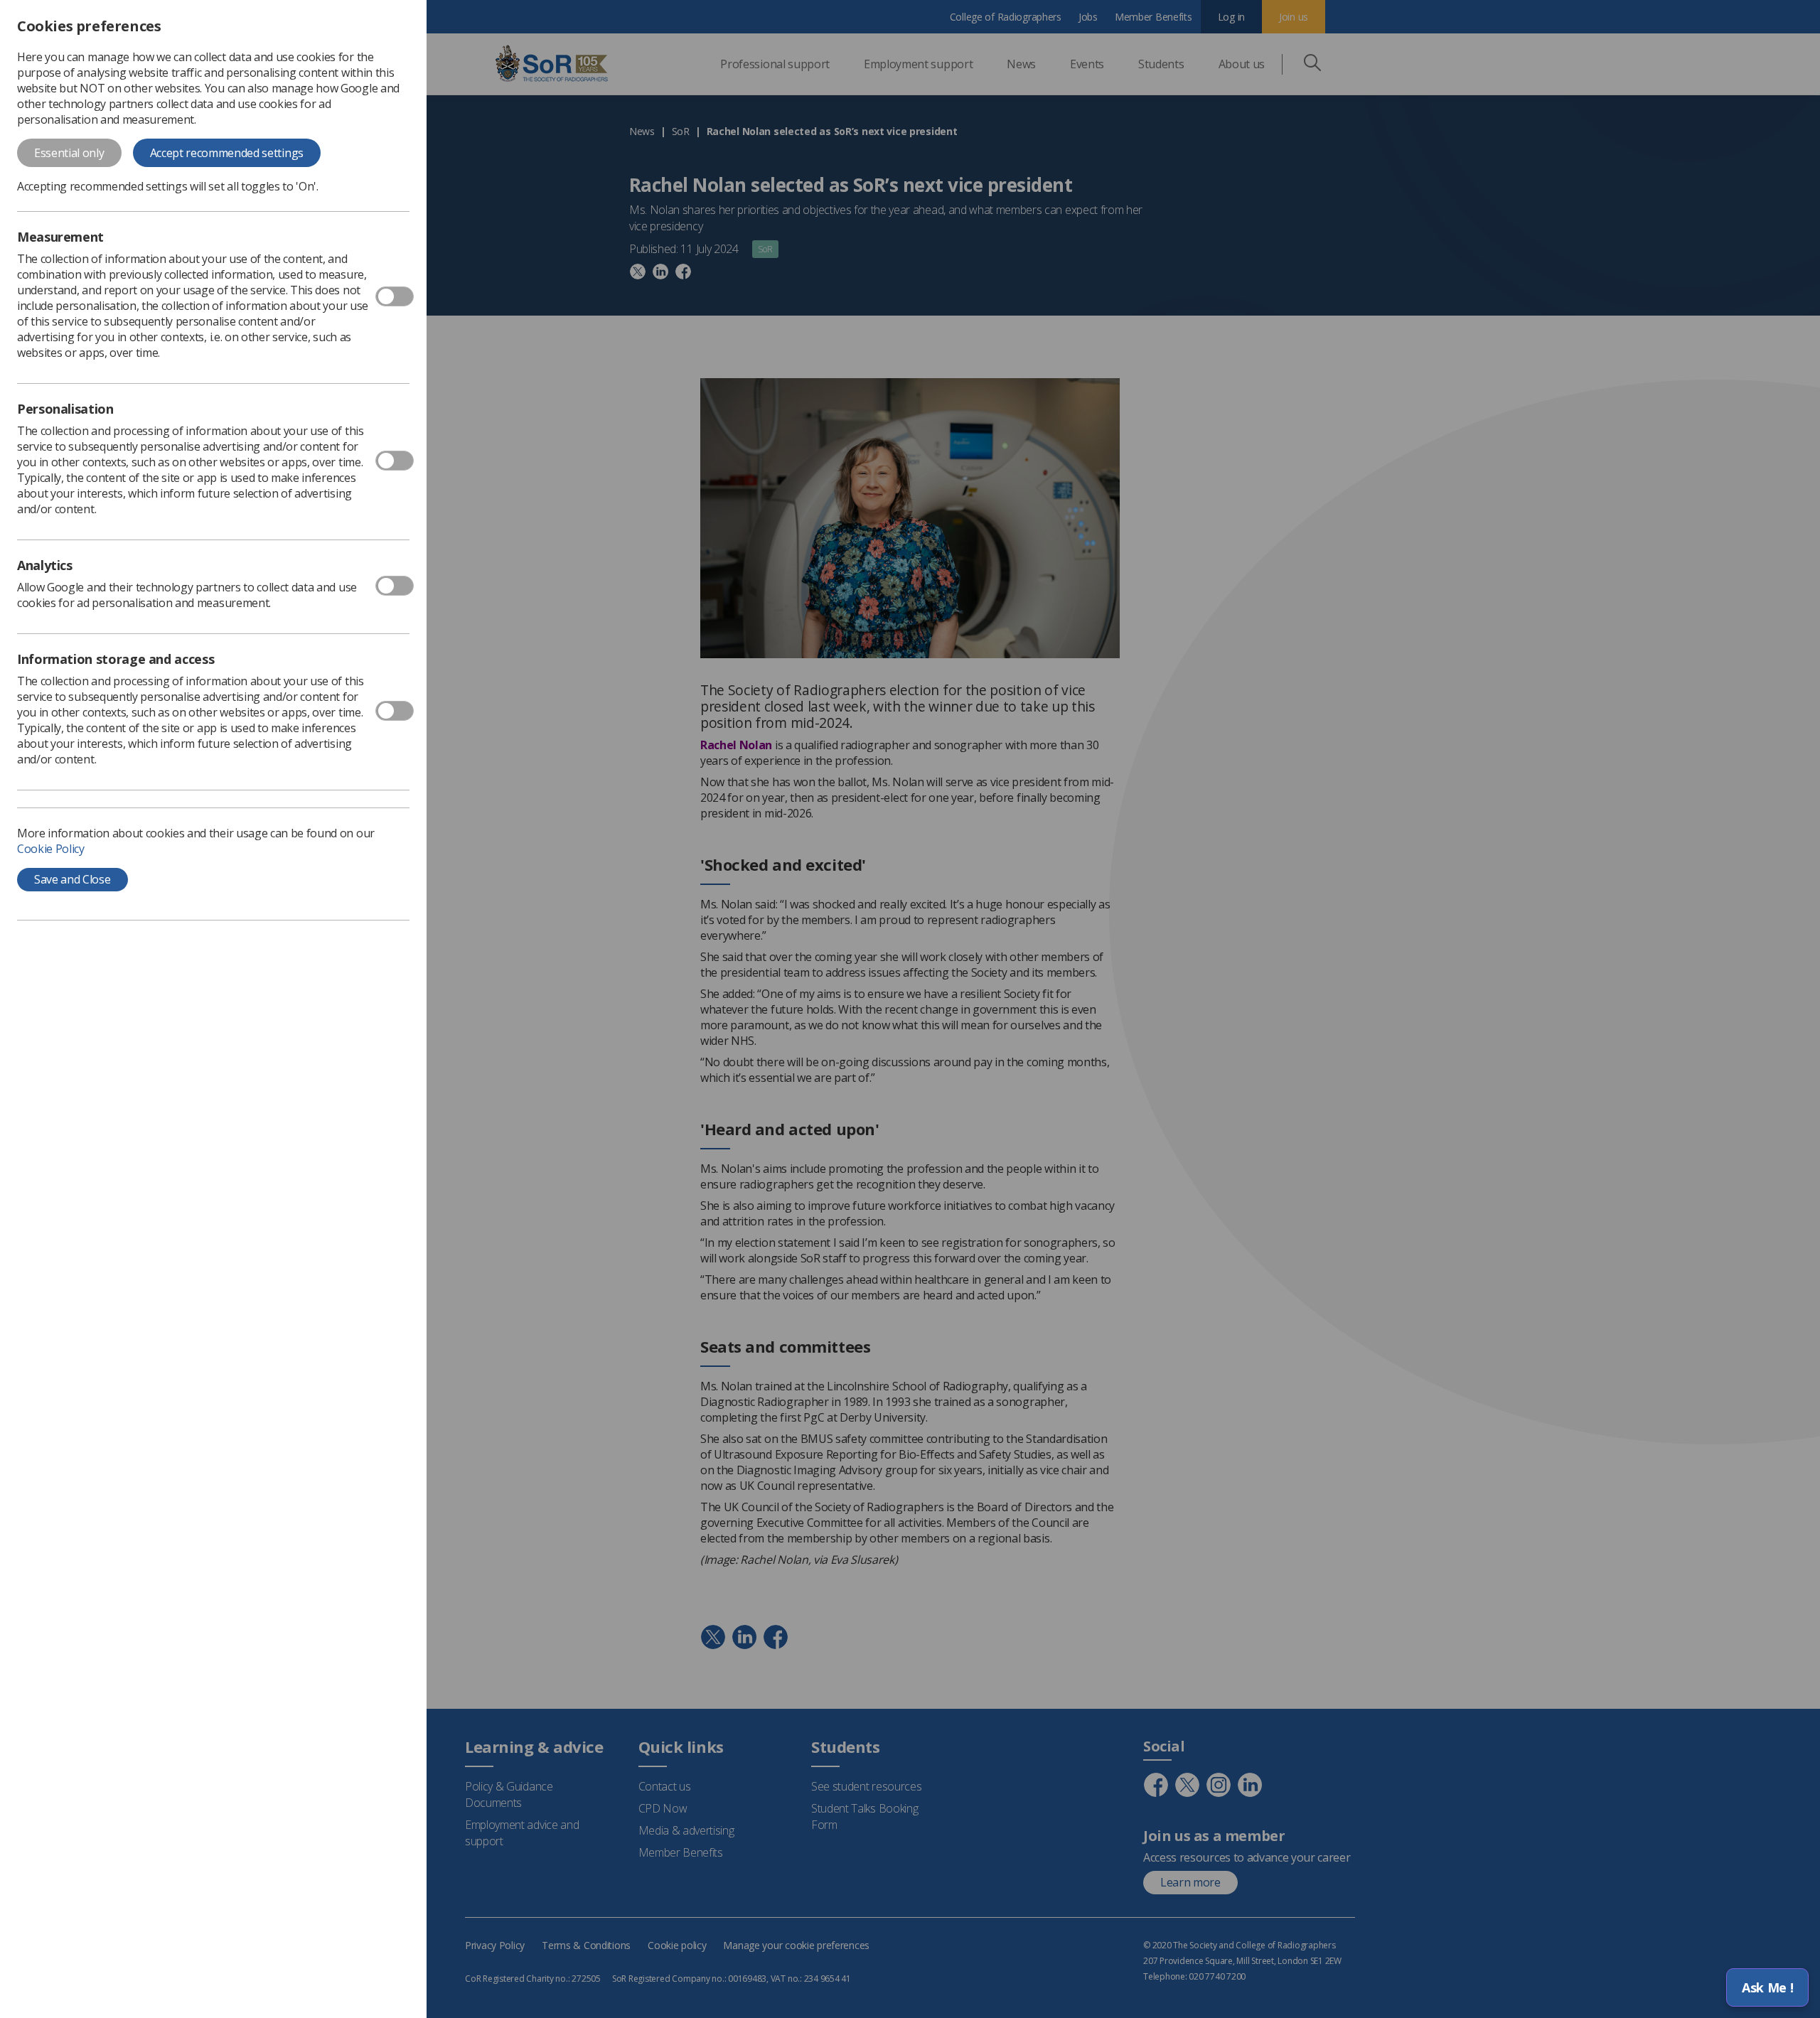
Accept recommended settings (227, 153)
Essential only (69, 153)
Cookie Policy (51, 849)
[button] (1767, 1987)
